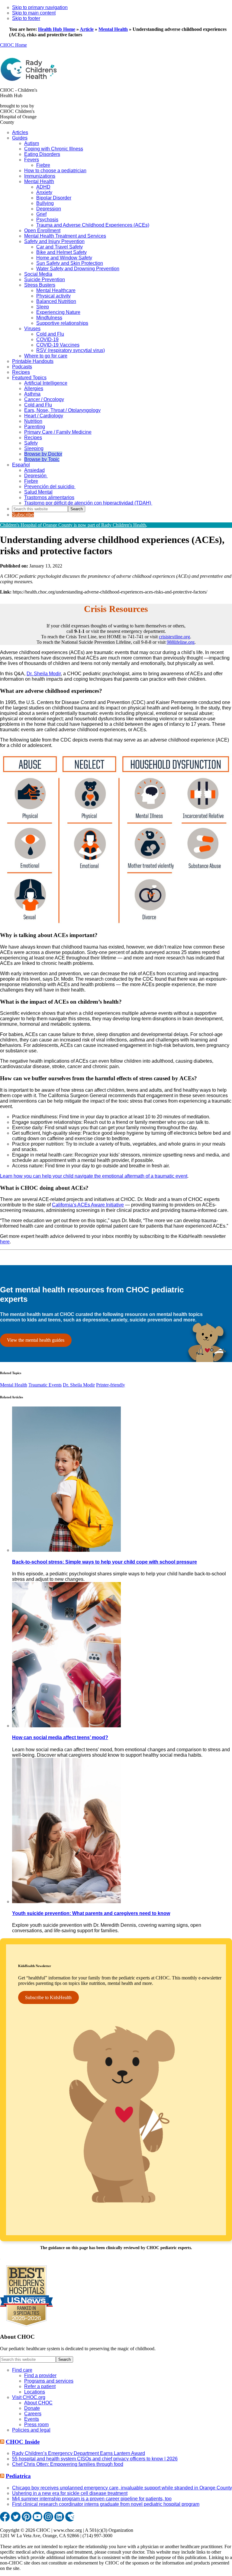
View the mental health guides (36, 1340)
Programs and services (49, 2381)
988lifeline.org (181, 642)
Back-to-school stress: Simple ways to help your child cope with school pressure (105, 1562)
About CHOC (38, 2403)
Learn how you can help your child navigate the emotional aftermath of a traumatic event (94, 1176)
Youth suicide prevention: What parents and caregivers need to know (91, 1913)
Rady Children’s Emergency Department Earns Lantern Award (79, 2453)
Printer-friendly (111, 1385)
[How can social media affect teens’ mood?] (66, 1726)
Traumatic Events (45, 1385)
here (5, 1242)
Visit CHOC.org (29, 2397)
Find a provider (40, 2375)
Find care (22, 2370)
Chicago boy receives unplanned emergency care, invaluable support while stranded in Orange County (122, 2488)
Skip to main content (34, 13)
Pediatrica (18, 2476)
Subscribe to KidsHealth (48, 1997)
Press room (36, 2425)
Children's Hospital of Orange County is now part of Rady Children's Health (73, 525)
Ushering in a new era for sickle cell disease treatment (70, 2493)
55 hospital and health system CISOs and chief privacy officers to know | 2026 (95, 2459)
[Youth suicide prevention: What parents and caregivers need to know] (66, 1902)
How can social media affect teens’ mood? (60, 1737)
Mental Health (113, 29)
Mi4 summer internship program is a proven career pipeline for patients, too (92, 2499)
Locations (35, 2392)
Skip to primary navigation (40, 7)
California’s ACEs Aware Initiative (88, 1205)
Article (87, 29)
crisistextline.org (174, 637)
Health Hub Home (57, 29)
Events (32, 2419)
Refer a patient (40, 2386)
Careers (33, 2414)
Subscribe (23, 515)
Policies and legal (31, 2430)
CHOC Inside (23, 2442)
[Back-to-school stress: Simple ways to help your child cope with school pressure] (66, 1550)
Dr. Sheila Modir (44, 674)
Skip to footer (26, 18)
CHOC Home (13, 45)
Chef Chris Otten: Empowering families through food (68, 2464)
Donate (32, 2408)
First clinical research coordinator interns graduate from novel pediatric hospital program (106, 2504)
